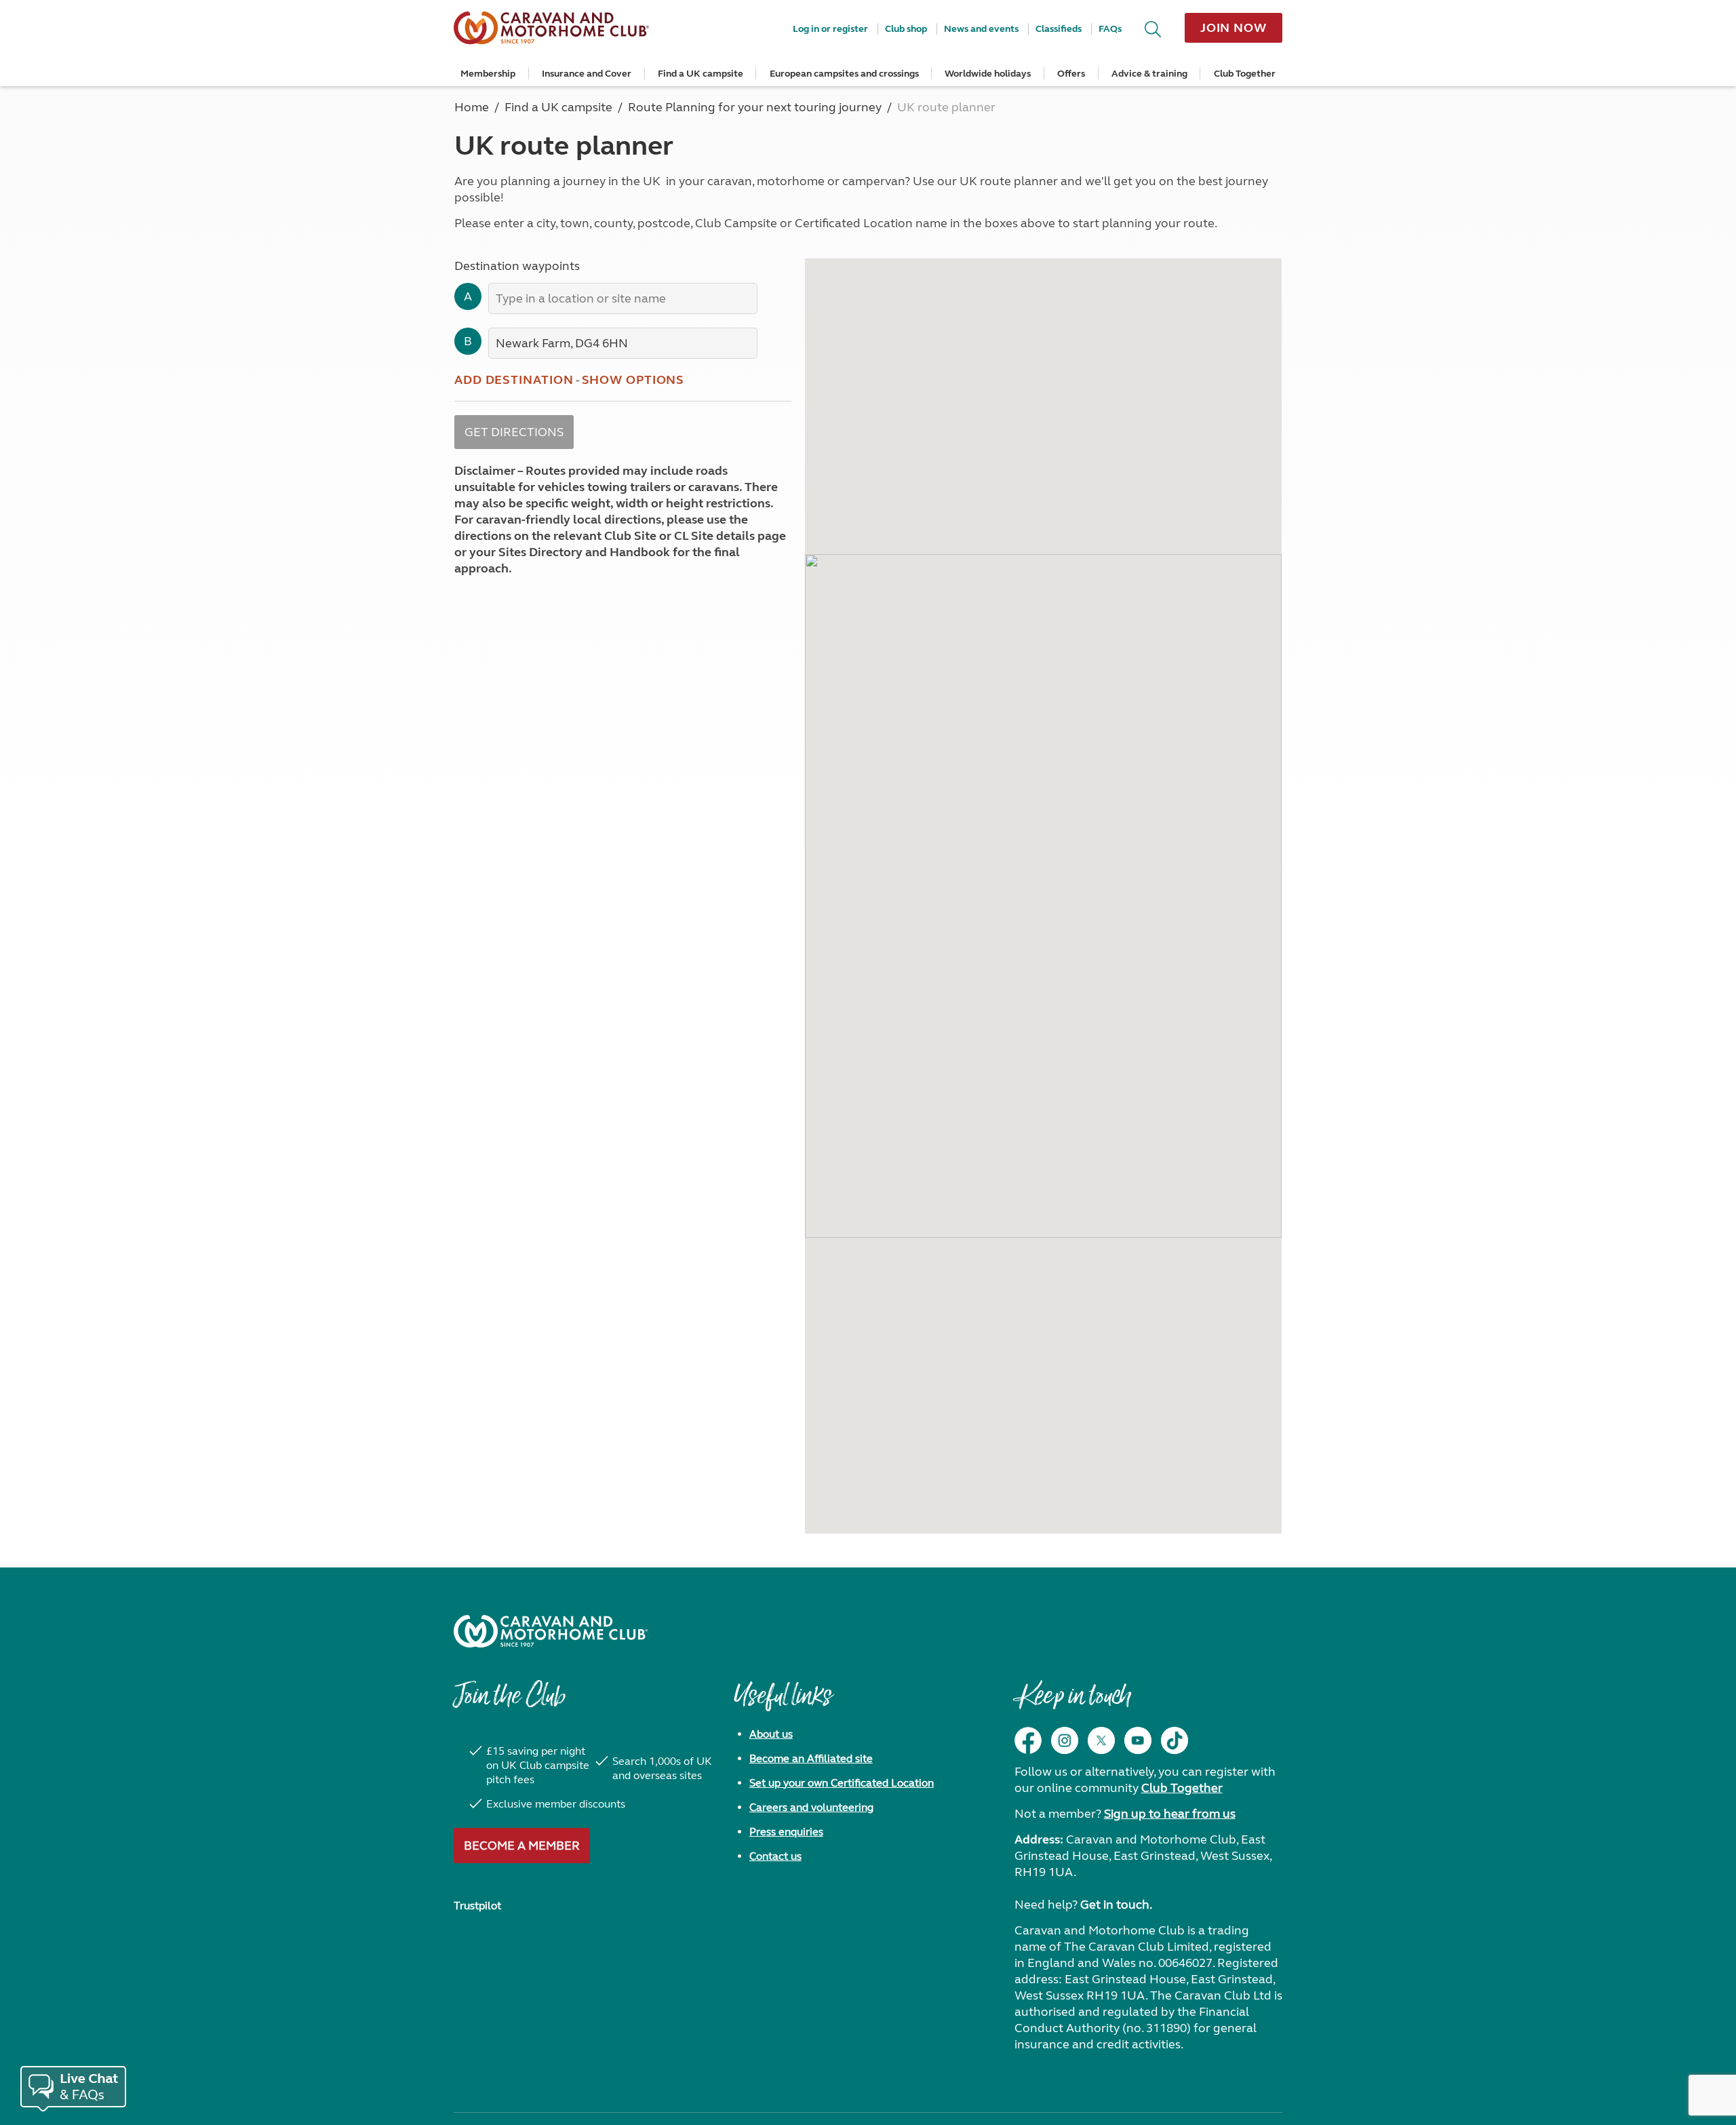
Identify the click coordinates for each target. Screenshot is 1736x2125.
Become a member (522, 1846)
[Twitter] (1101, 1740)
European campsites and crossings (844, 74)
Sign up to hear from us (1170, 1814)
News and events (981, 29)
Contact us (775, 1856)
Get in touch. (1116, 1905)
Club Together (1245, 74)
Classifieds (1059, 29)
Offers (1071, 74)
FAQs (1110, 29)
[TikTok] (1175, 1740)
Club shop (906, 29)
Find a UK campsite (701, 74)
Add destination (514, 380)
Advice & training (1149, 74)
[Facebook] (1028, 1740)
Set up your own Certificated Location (842, 1783)
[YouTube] (1138, 1740)
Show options (633, 380)
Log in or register (830, 29)
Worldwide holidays (988, 74)
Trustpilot (477, 1906)
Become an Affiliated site (811, 1758)
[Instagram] (1065, 1740)
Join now (1234, 28)
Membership (488, 74)
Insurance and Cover (587, 74)
